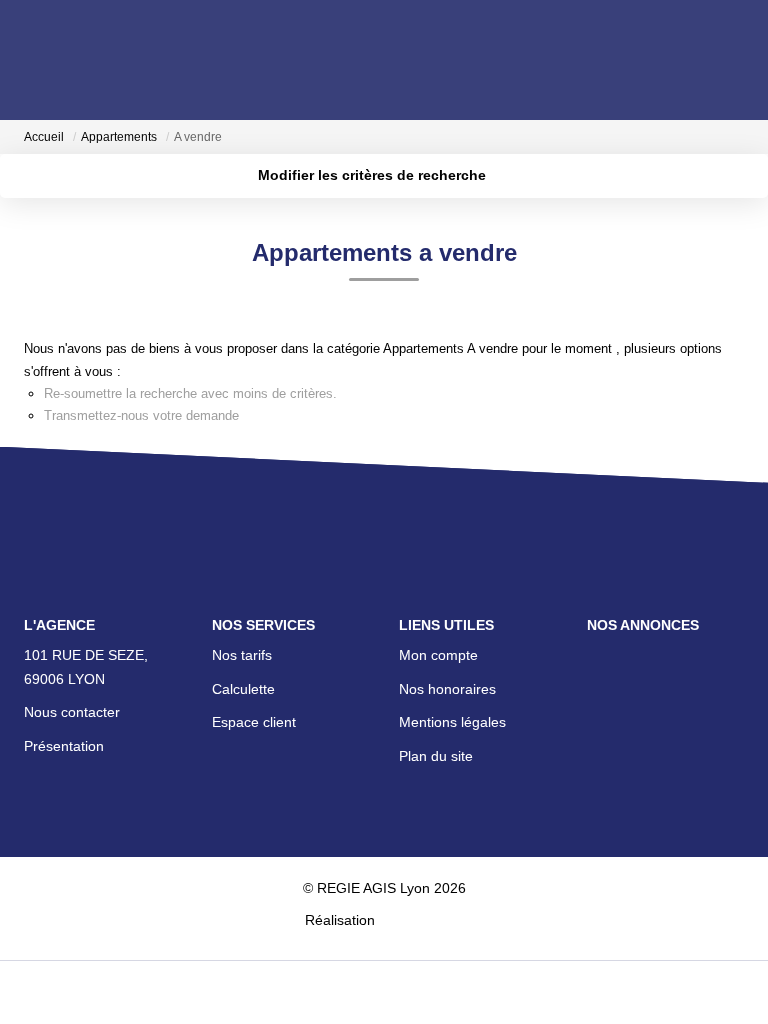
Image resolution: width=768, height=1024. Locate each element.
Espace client (254, 722)
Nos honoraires (447, 689)
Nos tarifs (242, 655)
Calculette (243, 689)
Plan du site (436, 756)
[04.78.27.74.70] (741, 978)
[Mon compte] (36, 59)
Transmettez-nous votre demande (141, 415)
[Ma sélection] (60, 59)
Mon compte (438, 655)
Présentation (64, 746)
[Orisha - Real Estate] (421, 919)
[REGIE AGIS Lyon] (386, 59)
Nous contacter (72, 712)
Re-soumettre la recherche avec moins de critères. (190, 393)
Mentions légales (452, 722)
